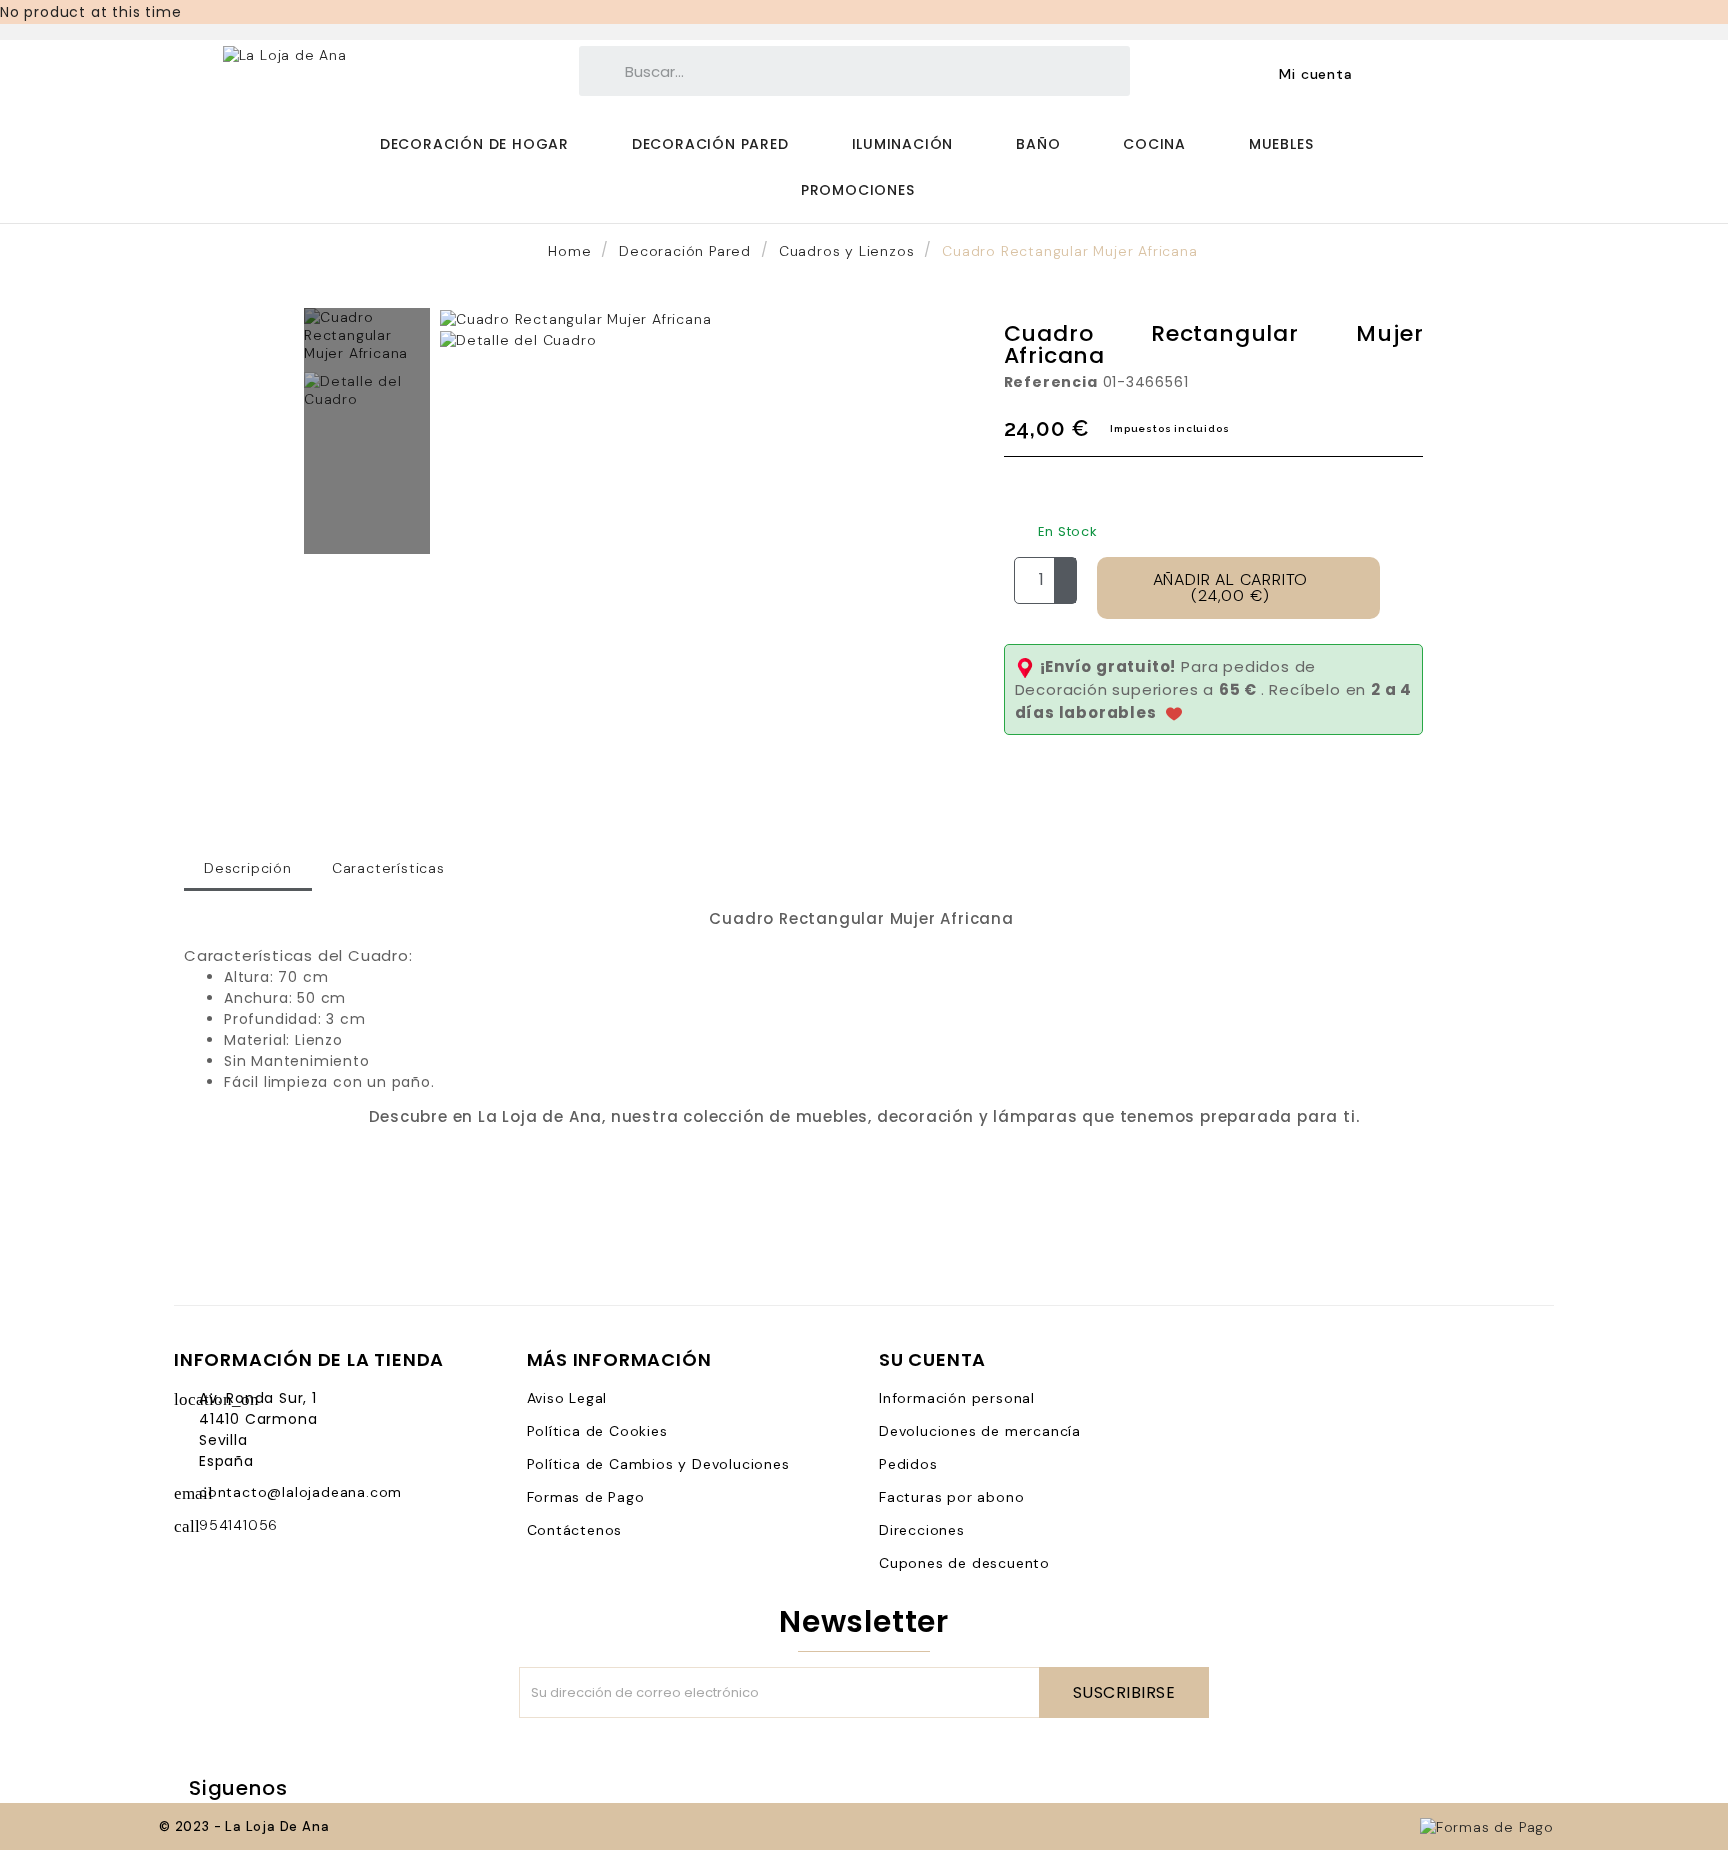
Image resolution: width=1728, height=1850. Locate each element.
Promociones (858, 190)
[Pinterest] (402, 1788)
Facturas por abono (951, 1497)
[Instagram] (438, 1788)
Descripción (248, 868)
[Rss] (366, 1788)
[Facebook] (330, 1788)
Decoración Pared (710, 144)
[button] (458, 329)
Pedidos (908, 1464)
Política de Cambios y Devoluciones (658, 1464)
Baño (1038, 144)
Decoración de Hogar (474, 144)
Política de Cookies (597, 1431)
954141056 (238, 1525)
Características (388, 868)
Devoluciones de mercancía (980, 1431)
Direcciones (922, 1530)
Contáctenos (575, 1530)
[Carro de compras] (1413, 73)
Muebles (1281, 144)
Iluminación (903, 144)
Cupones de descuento (964, 1563)
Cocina (1154, 144)
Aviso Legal (567, 1398)
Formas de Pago (586, 1497)
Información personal (957, 1398)
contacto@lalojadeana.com (300, 1492)
